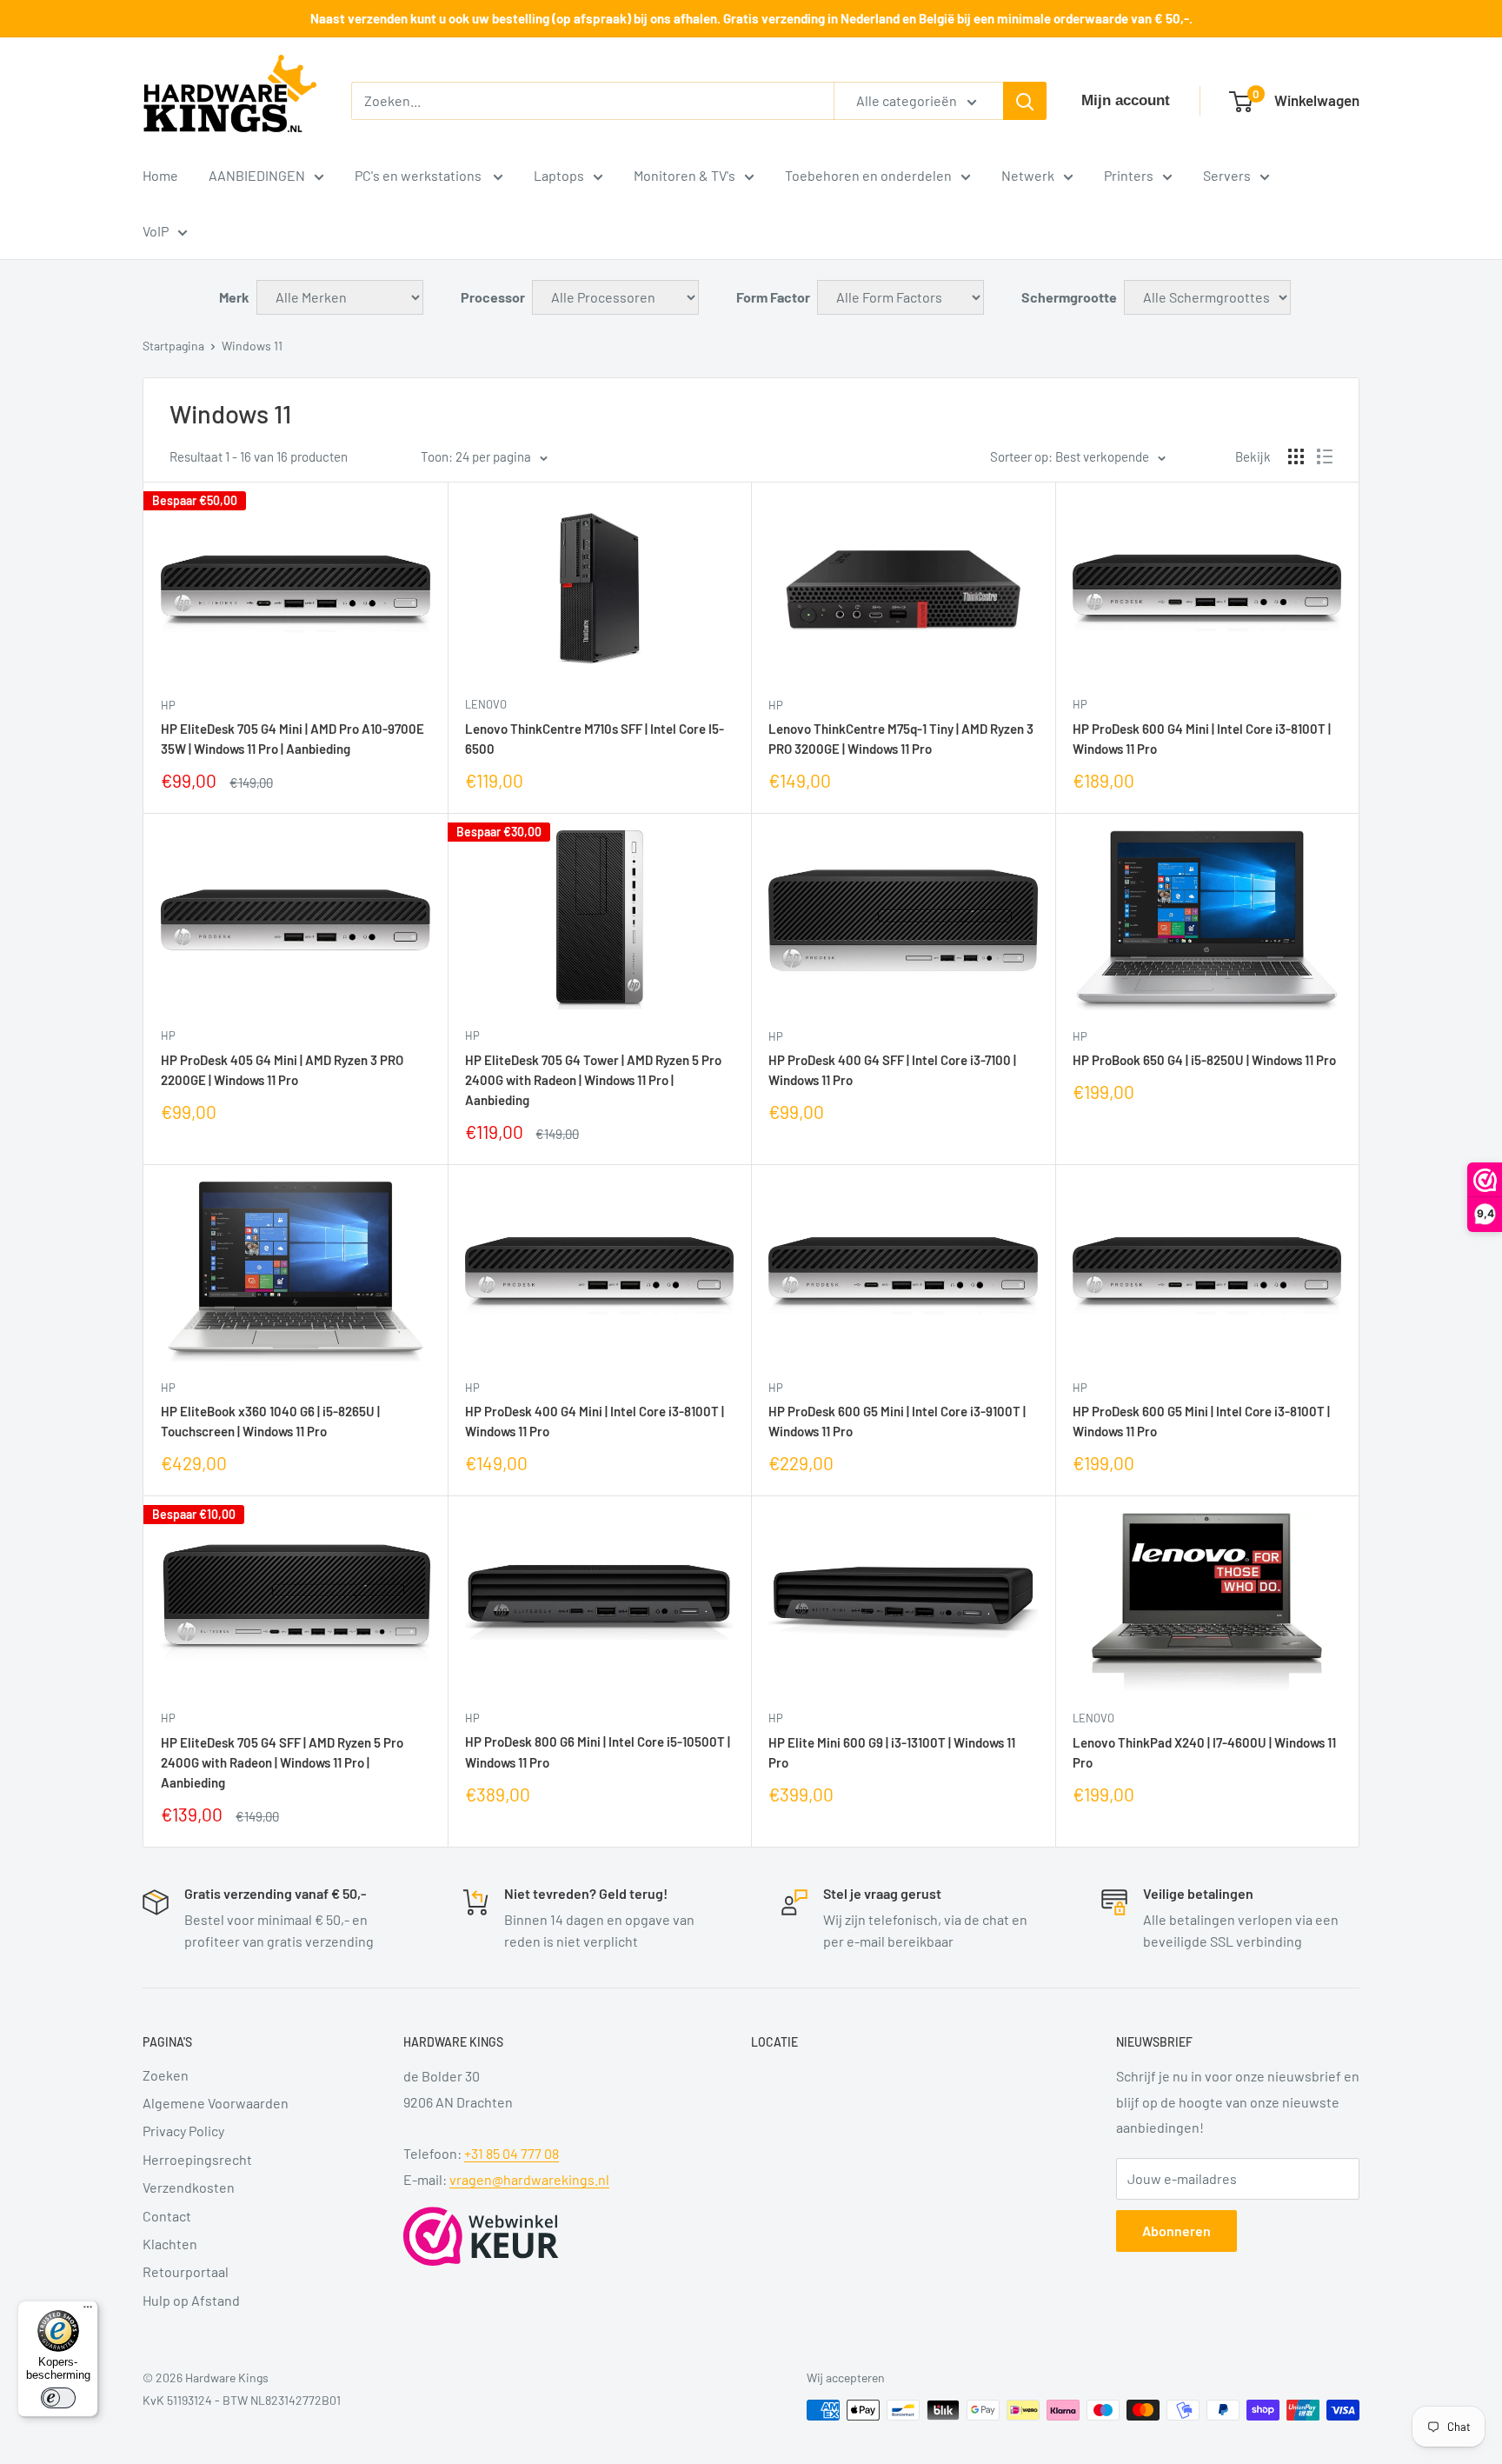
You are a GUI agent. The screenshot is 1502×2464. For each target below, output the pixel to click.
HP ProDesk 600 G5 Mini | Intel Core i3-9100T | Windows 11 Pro (897, 1421)
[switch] (58, 2398)
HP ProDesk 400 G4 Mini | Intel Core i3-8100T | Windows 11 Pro (595, 1421)
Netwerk (1028, 175)
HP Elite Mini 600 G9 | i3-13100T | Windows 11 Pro (892, 1752)
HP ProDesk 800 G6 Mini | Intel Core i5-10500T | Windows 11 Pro (598, 1751)
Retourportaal (186, 2271)
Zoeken (166, 2075)
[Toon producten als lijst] (1325, 456)
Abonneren (1176, 2231)
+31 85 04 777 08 (512, 2153)
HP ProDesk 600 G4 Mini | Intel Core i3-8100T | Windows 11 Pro (1202, 739)
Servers (1227, 175)
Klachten (170, 2244)
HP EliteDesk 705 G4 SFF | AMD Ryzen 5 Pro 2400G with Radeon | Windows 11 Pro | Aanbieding (282, 1763)
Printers (1129, 175)
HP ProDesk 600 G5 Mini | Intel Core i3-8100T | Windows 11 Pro (1201, 1421)
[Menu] (88, 2311)
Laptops (559, 175)
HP (168, 705)
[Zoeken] (1025, 101)
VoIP (156, 231)
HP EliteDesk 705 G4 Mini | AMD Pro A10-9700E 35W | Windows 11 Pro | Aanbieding (292, 739)
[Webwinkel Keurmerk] (481, 2236)
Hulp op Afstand (191, 2300)
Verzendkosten (189, 2187)
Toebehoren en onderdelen (868, 175)
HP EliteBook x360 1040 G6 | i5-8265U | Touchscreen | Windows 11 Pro (270, 1421)
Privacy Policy (183, 2131)
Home (160, 175)
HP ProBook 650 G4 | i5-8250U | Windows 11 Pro (1204, 1060)
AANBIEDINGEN (257, 175)
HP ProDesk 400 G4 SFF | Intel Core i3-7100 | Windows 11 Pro (892, 1070)
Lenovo (486, 704)
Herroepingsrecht (197, 2159)
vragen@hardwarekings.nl (529, 2179)
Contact (167, 2216)
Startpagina (173, 346)
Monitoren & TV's (685, 175)
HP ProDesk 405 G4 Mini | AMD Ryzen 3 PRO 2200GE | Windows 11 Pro (282, 1070)
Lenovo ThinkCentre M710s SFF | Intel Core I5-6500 (595, 739)
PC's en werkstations (419, 175)
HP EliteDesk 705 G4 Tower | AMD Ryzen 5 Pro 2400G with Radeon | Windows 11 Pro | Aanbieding (593, 1080)
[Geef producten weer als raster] (1296, 456)
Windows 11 (252, 346)
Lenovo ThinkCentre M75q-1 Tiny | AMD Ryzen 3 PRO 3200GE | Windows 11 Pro (901, 739)
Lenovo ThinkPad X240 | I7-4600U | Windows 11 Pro (1204, 1752)
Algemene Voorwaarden (216, 2103)
